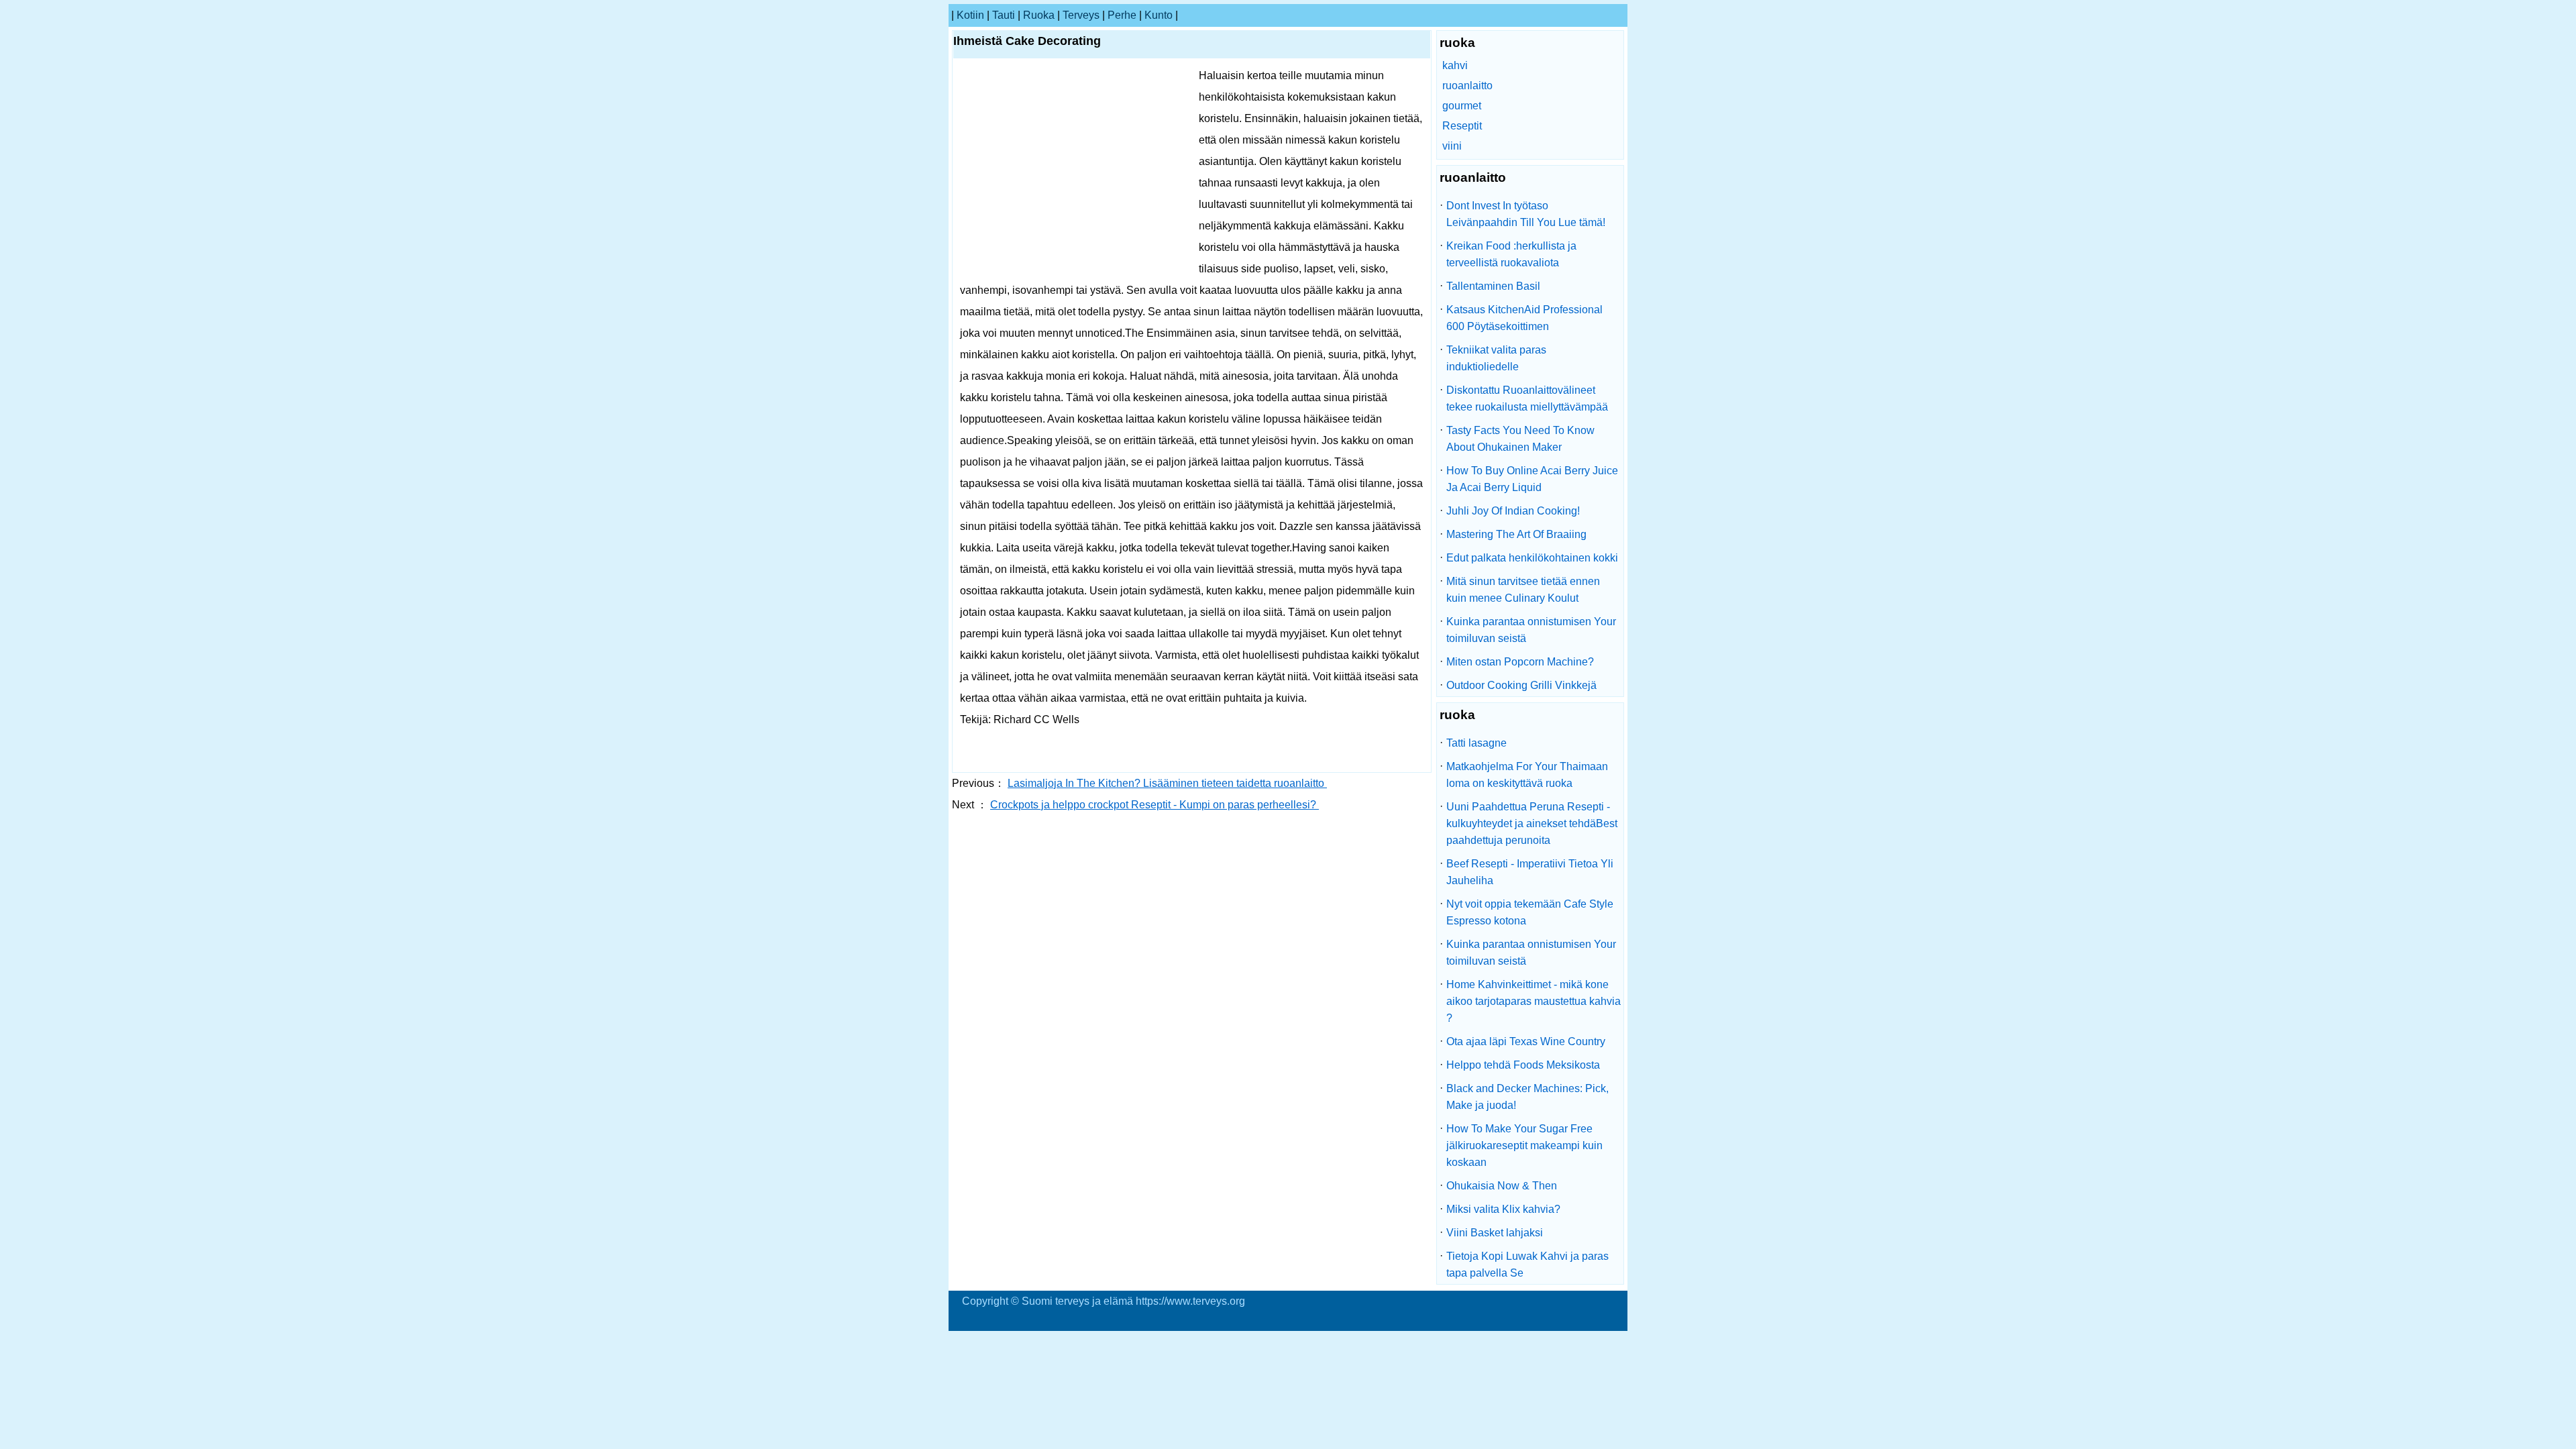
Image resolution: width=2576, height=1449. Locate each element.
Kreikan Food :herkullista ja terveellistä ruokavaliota (1511, 254)
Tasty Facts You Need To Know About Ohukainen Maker (1520, 439)
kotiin (970, 15)
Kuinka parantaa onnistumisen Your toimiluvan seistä (1531, 630)
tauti (1004, 15)
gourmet (1462, 106)
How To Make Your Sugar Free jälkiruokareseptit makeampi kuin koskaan (1524, 1145)
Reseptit (1462, 126)
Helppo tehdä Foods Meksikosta (1523, 1065)
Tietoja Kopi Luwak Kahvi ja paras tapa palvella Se (1527, 1265)
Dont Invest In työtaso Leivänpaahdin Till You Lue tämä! (1526, 214)
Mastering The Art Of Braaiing (1516, 534)
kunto (1159, 15)
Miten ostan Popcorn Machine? (1520, 662)
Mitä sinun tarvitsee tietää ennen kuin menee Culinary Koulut (1523, 590)
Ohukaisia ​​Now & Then (1502, 1186)
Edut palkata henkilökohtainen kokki (1532, 558)
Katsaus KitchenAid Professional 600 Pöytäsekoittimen (1524, 318)
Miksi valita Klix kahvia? (1503, 1209)
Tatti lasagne (1477, 743)
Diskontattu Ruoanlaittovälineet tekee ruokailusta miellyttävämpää (1527, 398)
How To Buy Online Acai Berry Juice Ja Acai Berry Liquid (1532, 479)
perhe (1122, 15)
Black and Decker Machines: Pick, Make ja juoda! (1527, 1097)
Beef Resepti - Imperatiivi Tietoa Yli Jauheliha (1530, 872)
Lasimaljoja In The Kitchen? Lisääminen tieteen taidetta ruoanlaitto (1167, 783)
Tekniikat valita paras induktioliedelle (1496, 358)
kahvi (1455, 65)
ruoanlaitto (1467, 86)
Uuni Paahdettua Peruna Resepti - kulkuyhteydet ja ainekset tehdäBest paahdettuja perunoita (1532, 823)
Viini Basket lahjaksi (1495, 1233)
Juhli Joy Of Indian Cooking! (1513, 511)
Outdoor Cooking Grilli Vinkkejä (1521, 685)
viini (1452, 146)
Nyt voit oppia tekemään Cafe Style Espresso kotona (1530, 912)
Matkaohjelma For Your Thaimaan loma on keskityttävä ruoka (1527, 775)
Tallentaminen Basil (1493, 286)
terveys (1081, 15)
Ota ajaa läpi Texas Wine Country (1526, 1041)
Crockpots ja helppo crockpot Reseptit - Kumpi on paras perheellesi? (1155, 805)
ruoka (1039, 15)
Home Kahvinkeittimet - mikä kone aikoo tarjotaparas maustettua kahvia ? (1534, 1001)
